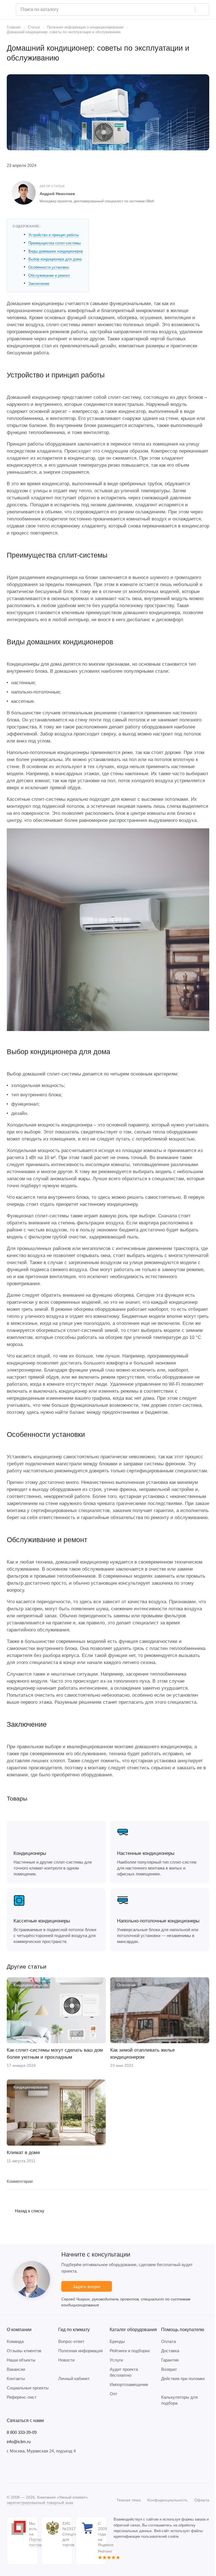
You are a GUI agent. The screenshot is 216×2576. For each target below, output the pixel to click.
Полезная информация (80, 2351)
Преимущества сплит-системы (55, 243)
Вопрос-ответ (71, 2341)
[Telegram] (21, 2468)
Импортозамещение (129, 2384)
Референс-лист (22, 2397)
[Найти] (202, 10)
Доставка (170, 2351)
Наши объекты (21, 2360)
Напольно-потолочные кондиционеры (158, 1921)
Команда (15, 2341)
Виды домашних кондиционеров (56, 251)
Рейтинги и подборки (130, 2351)
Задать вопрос (87, 2287)
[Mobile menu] (9, 10)
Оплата (168, 2341)
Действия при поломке (183, 2379)
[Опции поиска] (176, 10)
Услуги (116, 2360)
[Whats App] (44, 2468)
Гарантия (170, 2360)
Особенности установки (49, 267)
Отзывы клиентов (24, 2351)
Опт (113, 2394)
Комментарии (20, 2181)
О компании (19, 2330)
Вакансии (16, 2369)
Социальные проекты (28, 2388)
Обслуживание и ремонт (49, 275)
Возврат (169, 2369)
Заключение (39, 284)
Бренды (117, 2341)
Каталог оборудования (133, 2330)
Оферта (202, 2500)
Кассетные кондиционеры (42, 1921)
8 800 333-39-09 (22, 2432)
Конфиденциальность (167, 2500)
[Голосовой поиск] (189, 10)
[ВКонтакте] (10, 2468)
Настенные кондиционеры (146, 1853)
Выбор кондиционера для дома (55, 259)
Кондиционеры (30, 1853)
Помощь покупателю (183, 2330)
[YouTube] (33, 2468)
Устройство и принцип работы (54, 235)
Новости (66, 2360)
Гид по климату (74, 2330)
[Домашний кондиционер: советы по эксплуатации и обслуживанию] (108, 112)
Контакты (16, 2379)
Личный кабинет (74, 2379)
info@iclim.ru (19, 2442)
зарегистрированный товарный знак (40, 2503)
